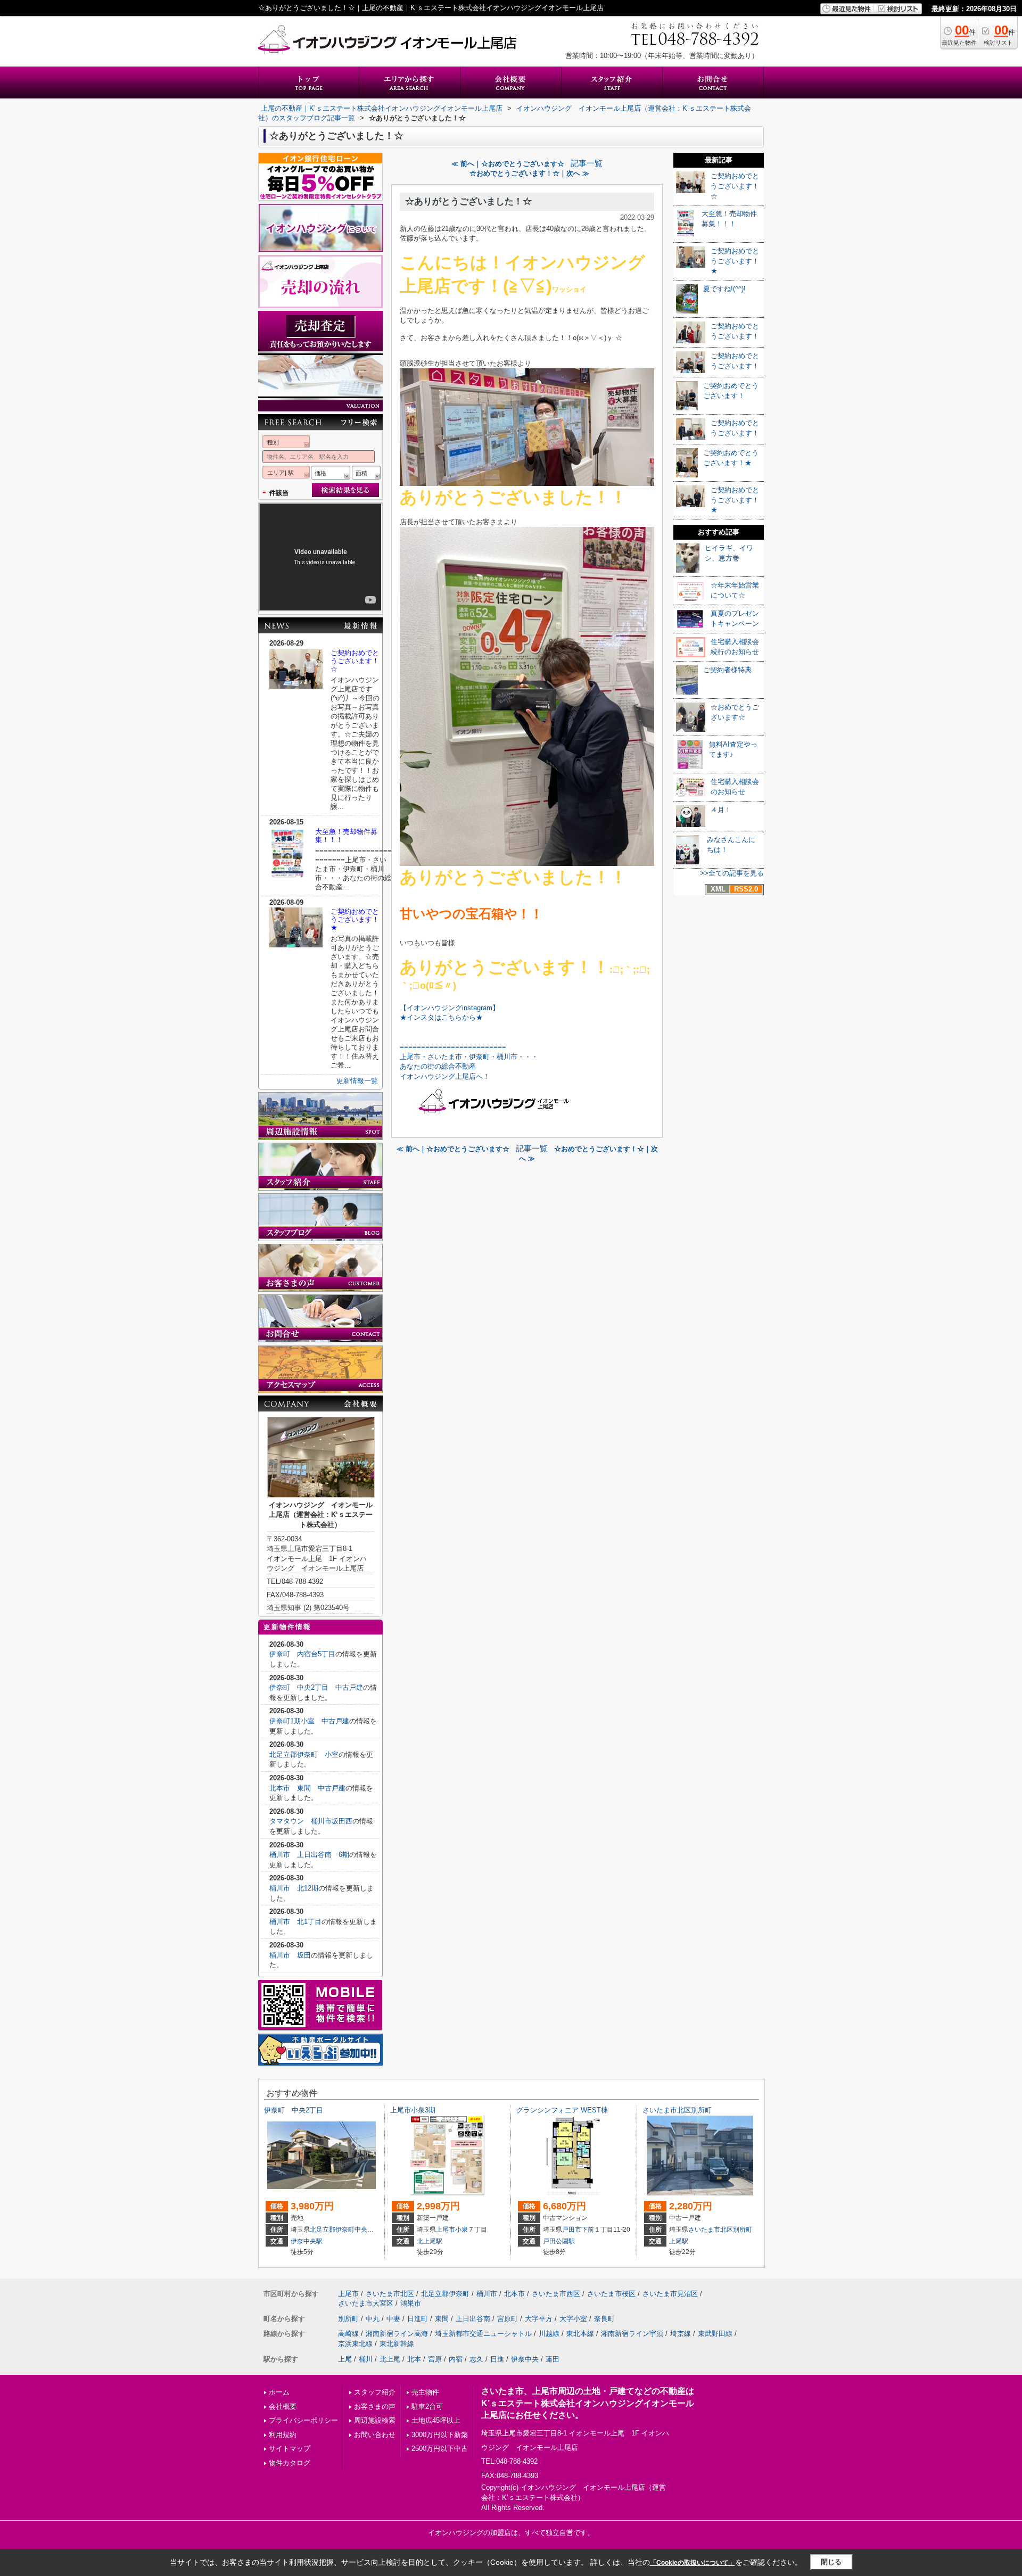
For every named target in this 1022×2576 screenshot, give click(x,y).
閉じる (831, 2562)
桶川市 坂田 (290, 1955)
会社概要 (283, 2406)
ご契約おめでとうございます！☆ (355, 661)
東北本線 (580, 2334)
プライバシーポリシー (303, 2420)
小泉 (461, 2230)
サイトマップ (290, 2449)
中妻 (393, 2319)
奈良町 (604, 2319)
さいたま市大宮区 (366, 2303)
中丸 (373, 2319)
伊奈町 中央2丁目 (297, 2110)
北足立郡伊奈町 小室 (304, 1755)
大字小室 (573, 2319)
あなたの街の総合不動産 (438, 1066)
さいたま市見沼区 (670, 2294)
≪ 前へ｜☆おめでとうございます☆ (508, 164)
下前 (588, 2230)
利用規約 (283, 2435)
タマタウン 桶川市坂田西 (311, 1821)
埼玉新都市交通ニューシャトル (483, 2334)
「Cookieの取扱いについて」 (693, 2563)
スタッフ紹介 (375, 2392)
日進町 (418, 2319)
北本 (414, 2359)
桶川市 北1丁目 (295, 1922)
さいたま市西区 (556, 2294)
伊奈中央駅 (307, 2241)
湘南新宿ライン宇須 (632, 2334)
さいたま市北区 (711, 2230)
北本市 (514, 2294)
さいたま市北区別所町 (681, 2110)
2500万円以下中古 (440, 2449)
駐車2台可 (427, 2406)
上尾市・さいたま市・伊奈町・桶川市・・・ (469, 1057)
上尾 (345, 2359)
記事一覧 (587, 163)
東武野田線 (715, 2334)
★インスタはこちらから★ (441, 1017)
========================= (453, 1047)
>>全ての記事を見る (732, 873)
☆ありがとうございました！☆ (468, 201)
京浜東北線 (355, 2344)
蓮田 (553, 2359)
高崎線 (348, 2334)
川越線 (549, 2334)
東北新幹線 (397, 2344)
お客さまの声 (375, 2406)
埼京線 (681, 2334)
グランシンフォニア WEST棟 (562, 2110)
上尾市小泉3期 (413, 2110)
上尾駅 (679, 2241)
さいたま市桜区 (611, 2294)
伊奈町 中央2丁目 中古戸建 (316, 1687)
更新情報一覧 (357, 1081)
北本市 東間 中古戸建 (307, 1788)
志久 (476, 2359)
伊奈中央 (525, 2359)
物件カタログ (290, 2463)
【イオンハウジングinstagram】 (450, 1008)
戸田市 (572, 2230)
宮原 (435, 2359)
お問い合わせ (375, 2435)
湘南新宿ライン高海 (397, 2334)
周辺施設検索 (375, 2420)
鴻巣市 (411, 2303)
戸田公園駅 (559, 2241)
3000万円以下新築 (440, 2435)
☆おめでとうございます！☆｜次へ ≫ (529, 173)
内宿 (456, 2359)
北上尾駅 (430, 2241)
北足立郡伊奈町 (332, 2230)
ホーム (279, 2392)
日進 (497, 2359)
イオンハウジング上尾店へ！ (445, 1076)
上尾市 (446, 2230)
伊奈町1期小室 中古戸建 (309, 1721)
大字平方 (539, 2319)
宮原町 (508, 2319)
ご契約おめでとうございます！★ (355, 919)
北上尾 (390, 2359)
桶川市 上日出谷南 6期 (309, 1855)
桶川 (366, 2359)
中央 (361, 2230)
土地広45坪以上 (436, 2420)
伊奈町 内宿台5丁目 (302, 1654)
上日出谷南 (473, 2319)
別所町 (743, 2230)
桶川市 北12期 (294, 1888)
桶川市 (487, 2294)
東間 (442, 2319)
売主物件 (425, 2392)
